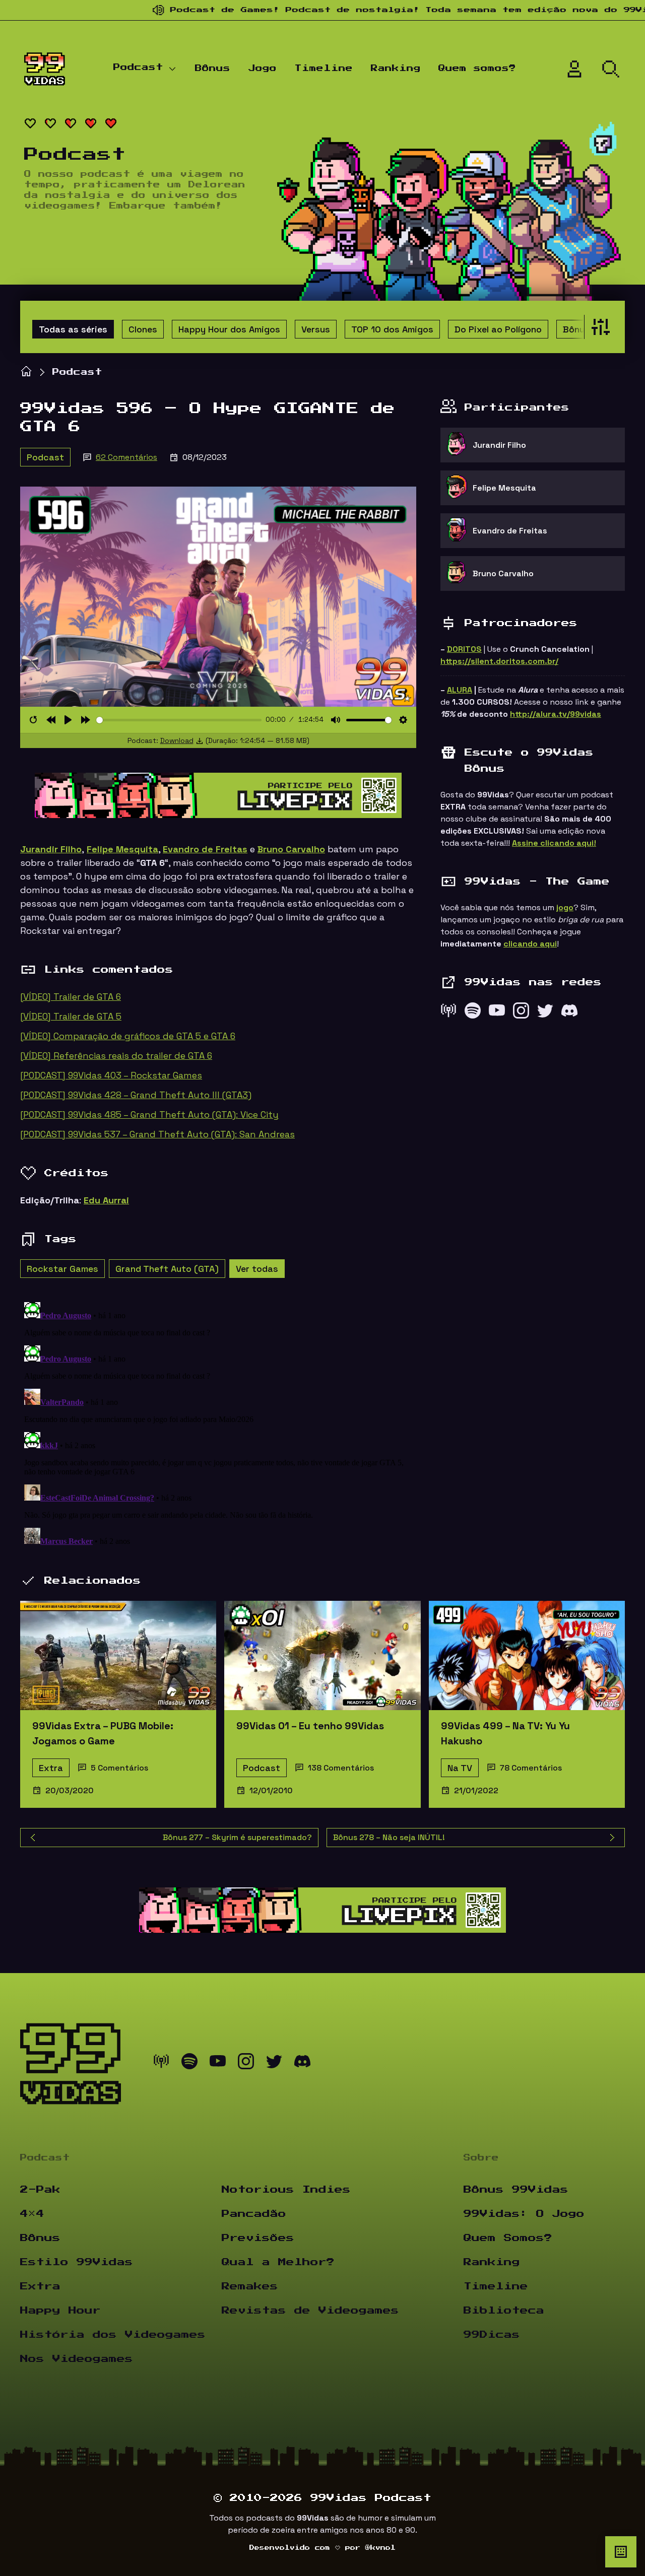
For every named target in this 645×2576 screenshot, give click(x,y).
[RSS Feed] (448, 1013)
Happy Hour (60, 2311)
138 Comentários (341, 1768)
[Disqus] (218, 1424)
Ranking (396, 69)
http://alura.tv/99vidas (556, 714)
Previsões (258, 2238)
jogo (565, 907)
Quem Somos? (508, 2238)
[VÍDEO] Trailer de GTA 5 (71, 1016)
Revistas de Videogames (310, 2311)
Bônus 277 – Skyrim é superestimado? (237, 1837)
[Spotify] (473, 1013)
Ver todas (257, 1269)
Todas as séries (73, 329)
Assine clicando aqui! (554, 843)
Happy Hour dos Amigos (229, 329)
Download (177, 740)
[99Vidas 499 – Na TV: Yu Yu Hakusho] (527, 1655)
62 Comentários (126, 457)
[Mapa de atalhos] (621, 2552)
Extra (51, 1768)
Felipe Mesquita (122, 849)
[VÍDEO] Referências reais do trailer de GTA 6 (116, 1056)
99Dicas (492, 2335)
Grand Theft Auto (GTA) (167, 1269)
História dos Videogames (113, 2335)
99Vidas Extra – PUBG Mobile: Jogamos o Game (103, 1733)
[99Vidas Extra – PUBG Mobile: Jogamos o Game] (118, 1655)
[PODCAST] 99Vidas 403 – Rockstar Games (111, 1075)
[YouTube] (497, 1013)
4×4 (32, 2214)
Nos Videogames (77, 2359)
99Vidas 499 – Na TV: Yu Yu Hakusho (505, 1733)
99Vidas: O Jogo (524, 2214)
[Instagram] (521, 1013)
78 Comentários (531, 1768)
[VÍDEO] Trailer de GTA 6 (71, 997)
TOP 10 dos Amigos (392, 329)
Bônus (213, 69)
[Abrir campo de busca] (611, 69)
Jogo (263, 69)
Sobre (481, 2158)
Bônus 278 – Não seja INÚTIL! (389, 1837)
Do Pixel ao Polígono (498, 329)
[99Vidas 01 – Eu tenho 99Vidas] (322, 1655)
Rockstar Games (62, 1269)
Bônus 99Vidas (516, 2190)
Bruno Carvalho (291, 849)
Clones (143, 329)
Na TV (460, 1768)
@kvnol (380, 2548)
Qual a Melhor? (278, 2262)
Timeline (324, 69)
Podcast (138, 67)
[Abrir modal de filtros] (598, 327)
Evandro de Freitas (205, 849)
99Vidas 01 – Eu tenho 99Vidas (310, 1726)
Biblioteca (504, 2311)
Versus (316, 329)
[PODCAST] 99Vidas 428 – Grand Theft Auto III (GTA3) (136, 1095)
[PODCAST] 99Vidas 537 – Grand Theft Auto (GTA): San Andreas (157, 1134)
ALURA (460, 690)
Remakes (250, 2286)
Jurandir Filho (51, 849)
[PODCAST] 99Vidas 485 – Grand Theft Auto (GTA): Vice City (149, 1114)
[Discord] (569, 1013)
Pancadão (254, 2214)
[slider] (179, 720)
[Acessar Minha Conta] (574, 69)
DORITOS (464, 649)
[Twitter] (545, 1013)
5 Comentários (119, 1768)
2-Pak (40, 2190)
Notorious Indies (286, 2190)
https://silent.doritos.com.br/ (499, 661)
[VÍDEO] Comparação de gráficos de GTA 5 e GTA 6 (128, 1036)
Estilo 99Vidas (77, 2262)
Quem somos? (477, 69)
